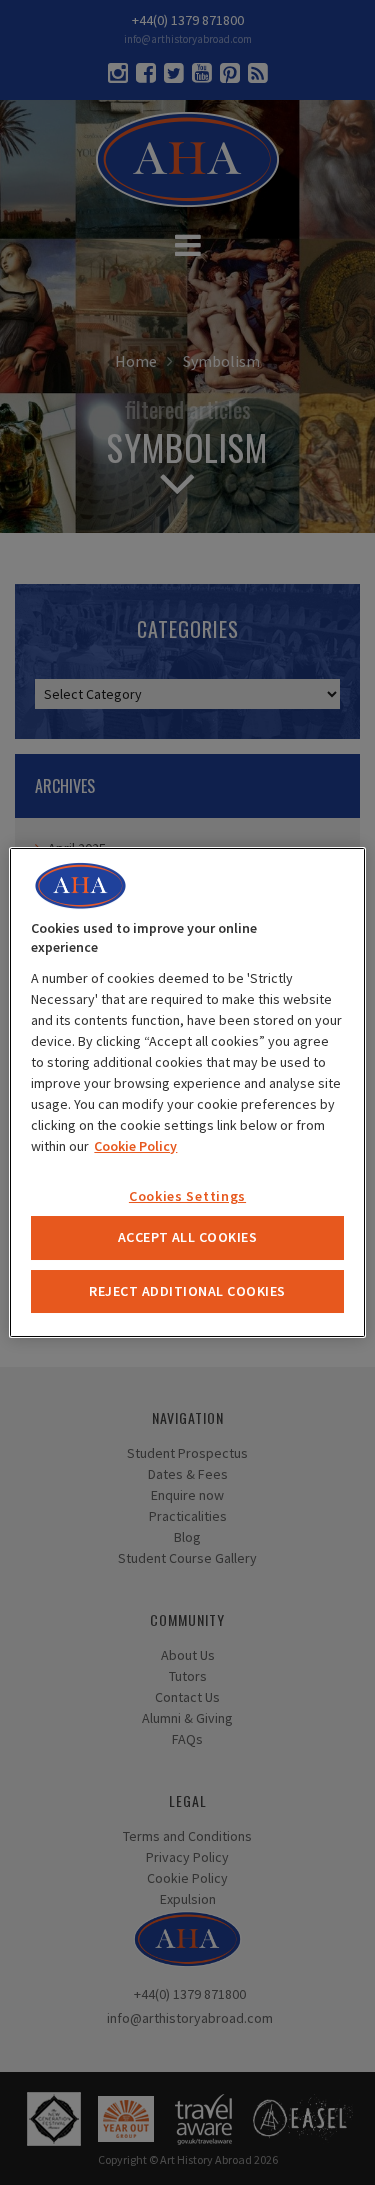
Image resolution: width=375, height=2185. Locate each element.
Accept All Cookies (188, 1237)
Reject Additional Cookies (187, 1291)
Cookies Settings (187, 1196)
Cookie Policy (135, 1146)
